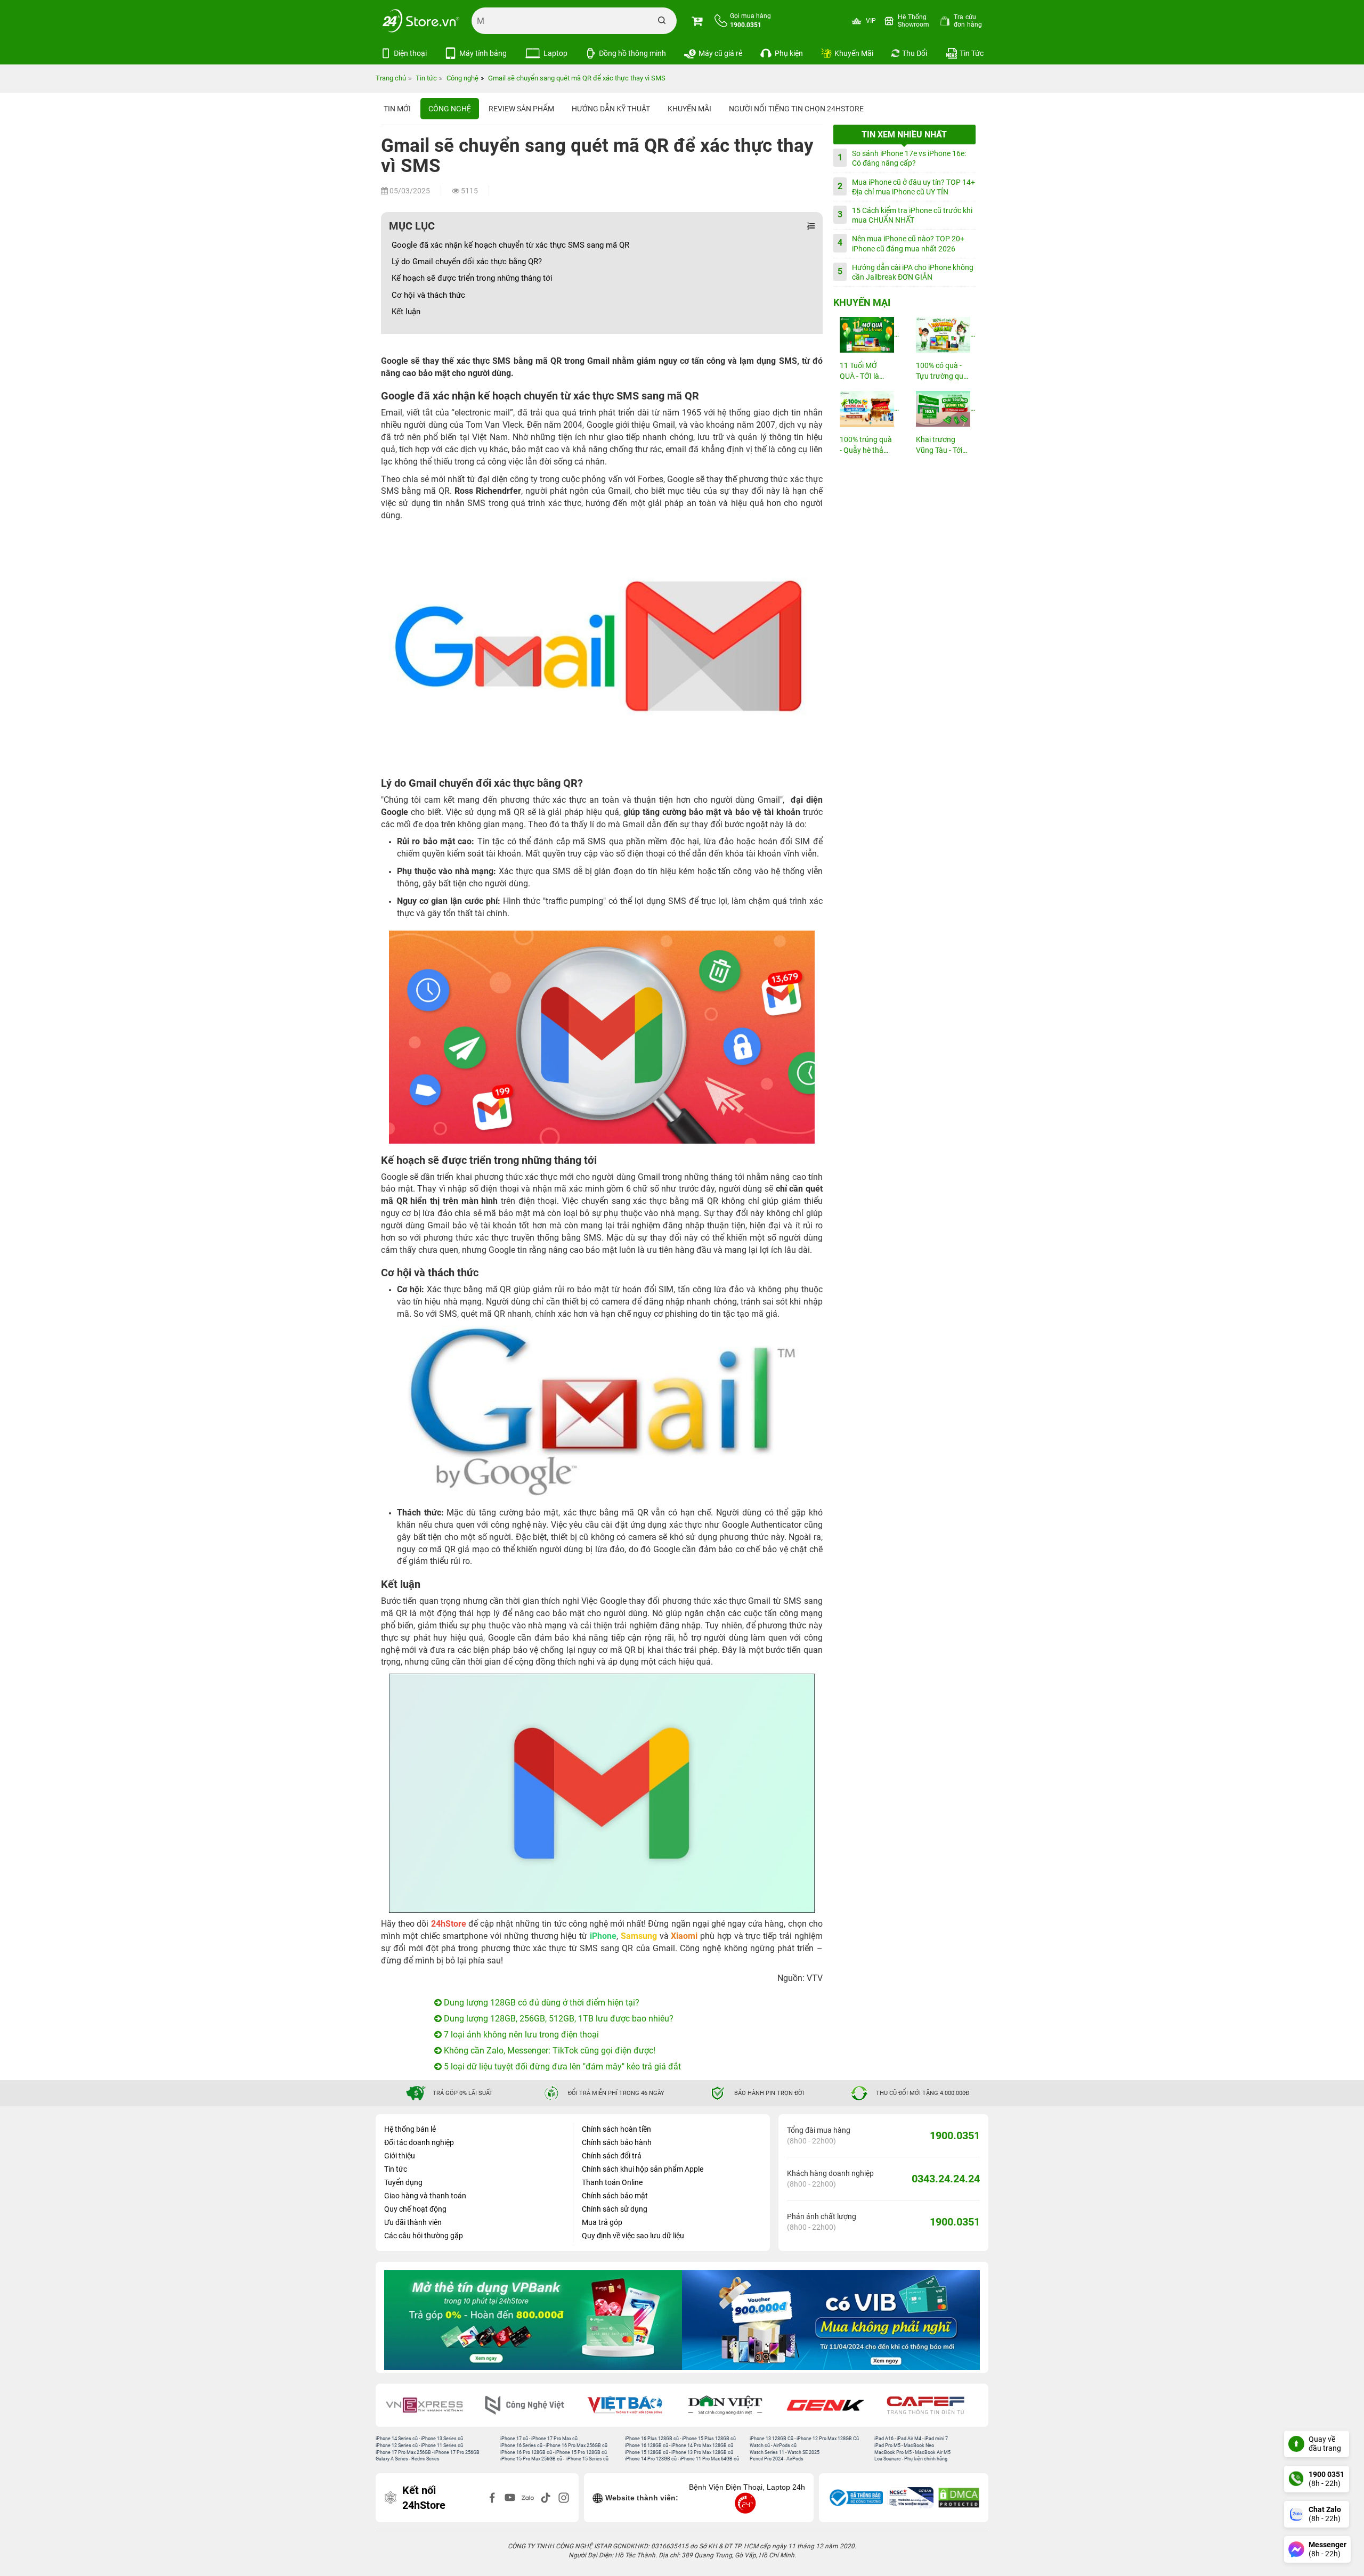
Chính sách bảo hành (617, 2142)
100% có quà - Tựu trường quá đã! (942, 372)
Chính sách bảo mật (615, 2196)
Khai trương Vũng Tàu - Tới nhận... (939, 446)
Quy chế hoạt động (415, 2209)
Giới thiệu (400, 2156)
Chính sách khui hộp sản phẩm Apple (643, 2169)
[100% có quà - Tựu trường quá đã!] (943, 335)
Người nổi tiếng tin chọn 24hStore (796, 109)
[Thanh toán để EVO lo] (831, 2320)
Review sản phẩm (521, 109)
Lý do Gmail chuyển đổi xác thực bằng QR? (467, 262)
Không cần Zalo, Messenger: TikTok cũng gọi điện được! (549, 2051)
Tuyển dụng (403, 2182)
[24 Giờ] (933, 2405)
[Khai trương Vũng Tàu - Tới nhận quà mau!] (943, 409)
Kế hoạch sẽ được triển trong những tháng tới (472, 278)
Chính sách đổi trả (612, 2156)
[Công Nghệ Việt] (432, 2405)
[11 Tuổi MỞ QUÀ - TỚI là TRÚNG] (866, 335)
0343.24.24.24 (946, 2179)
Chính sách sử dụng (615, 2209)
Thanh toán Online (612, 2182)
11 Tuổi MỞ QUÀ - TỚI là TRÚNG (859, 372)
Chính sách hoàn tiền (616, 2129)
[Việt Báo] (532, 2405)
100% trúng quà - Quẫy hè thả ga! (866, 446)
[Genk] (733, 2405)
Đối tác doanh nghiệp (419, 2142)
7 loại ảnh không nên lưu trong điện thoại (520, 2035)
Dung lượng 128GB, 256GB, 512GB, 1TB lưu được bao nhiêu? (558, 2019)
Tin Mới (397, 109)
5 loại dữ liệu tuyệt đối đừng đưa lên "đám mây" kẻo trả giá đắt (561, 2066)
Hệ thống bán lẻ (410, 2129)
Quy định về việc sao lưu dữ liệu (633, 2236)
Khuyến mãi (689, 109)
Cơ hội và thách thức (428, 295)
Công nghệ (450, 109)
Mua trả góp (602, 2222)
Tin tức (396, 2169)
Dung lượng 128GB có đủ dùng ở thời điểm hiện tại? (541, 2003)
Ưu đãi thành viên (413, 2222)
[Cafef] (833, 2405)
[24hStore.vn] (421, 21)
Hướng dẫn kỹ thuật (611, 109)
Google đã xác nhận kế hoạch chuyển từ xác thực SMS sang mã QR (510, 245)
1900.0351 (955, 2135)
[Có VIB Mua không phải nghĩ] (533, 2320)
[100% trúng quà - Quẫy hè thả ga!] (866, 409)
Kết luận (406, 312)
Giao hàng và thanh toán (425, 2196)
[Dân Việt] (632, 2405)
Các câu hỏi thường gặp (424, 2236)
